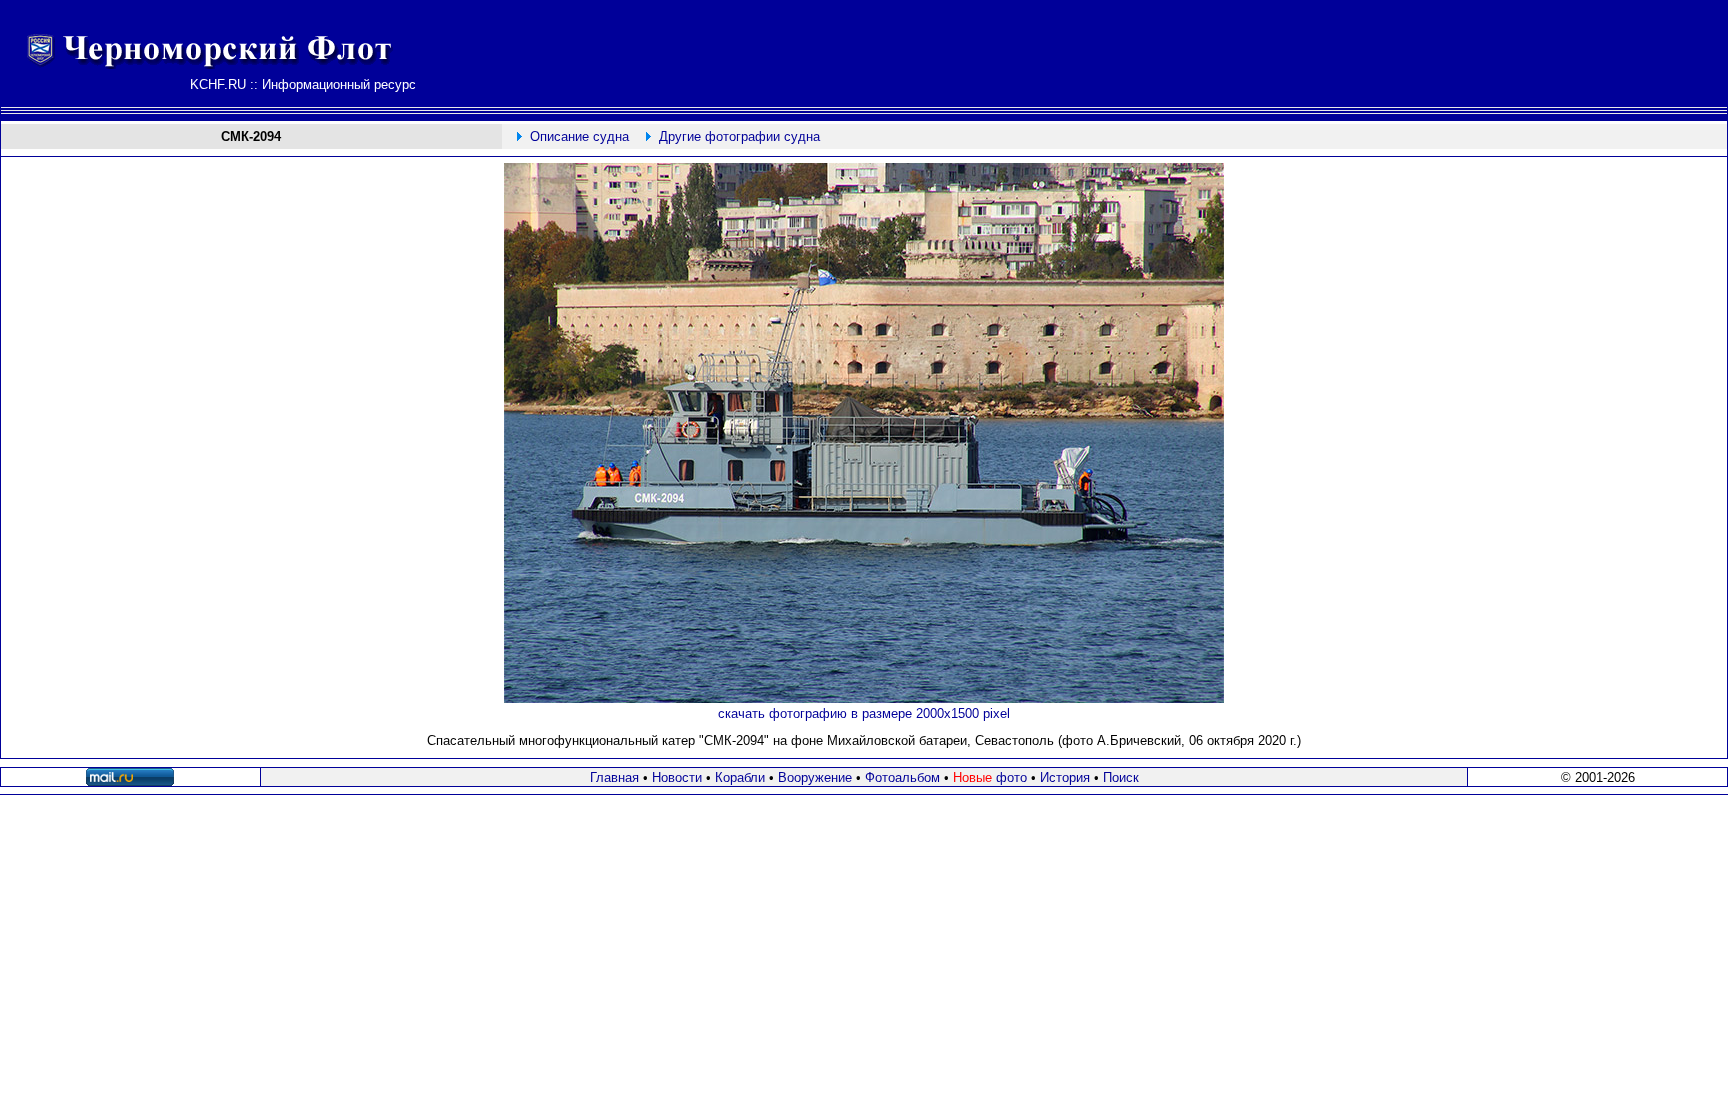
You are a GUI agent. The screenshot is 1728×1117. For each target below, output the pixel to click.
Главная (614, 777)
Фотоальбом (902, 777)
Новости (677, 777)
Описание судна (579, 136)
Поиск (1121, 777)
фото (990, 777)
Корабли (740, 777)
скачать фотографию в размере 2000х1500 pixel (864, 713)
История (1065, 777)
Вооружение (815, 777)
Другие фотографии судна (739, 136)
